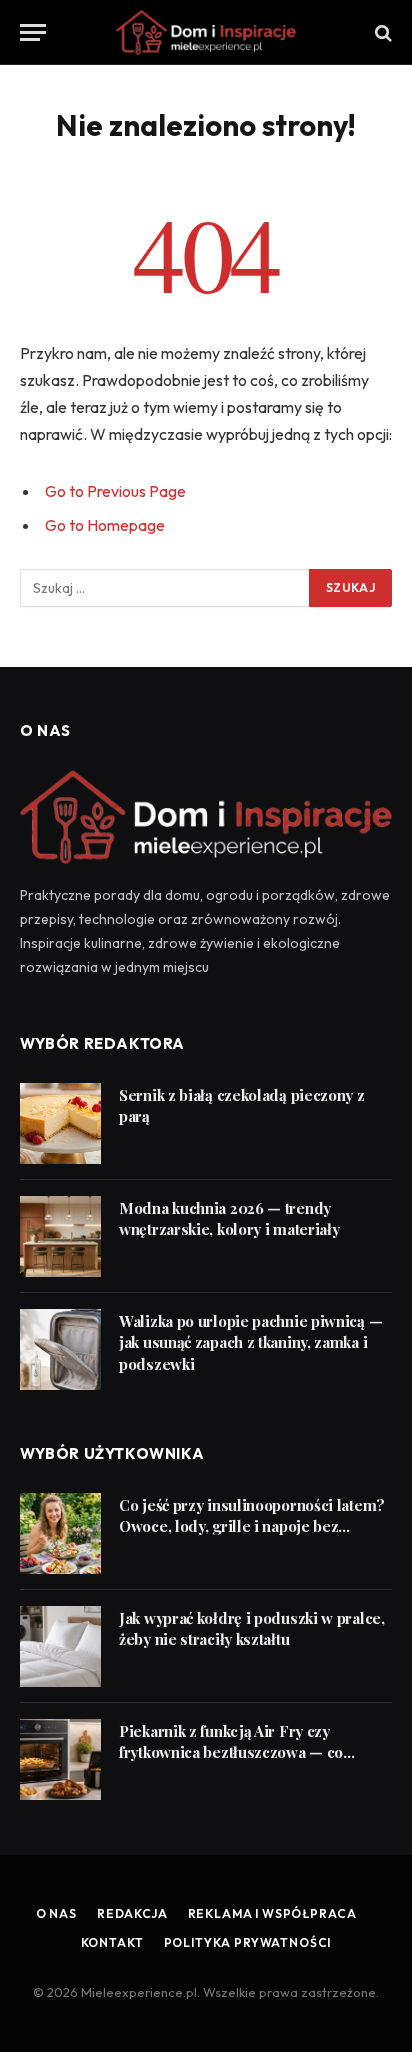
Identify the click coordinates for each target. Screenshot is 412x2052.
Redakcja (132, 1913)
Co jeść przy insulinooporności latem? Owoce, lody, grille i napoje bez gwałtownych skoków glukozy (252, 1526)
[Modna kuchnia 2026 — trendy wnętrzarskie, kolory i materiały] (60, 1236)
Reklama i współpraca (272, 1913)
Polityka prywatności (248, 1942)
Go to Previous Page (115, 491)
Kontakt (112, 1942)
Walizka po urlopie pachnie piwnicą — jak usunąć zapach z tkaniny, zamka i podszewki (250, 1342)
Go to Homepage (105, 525)
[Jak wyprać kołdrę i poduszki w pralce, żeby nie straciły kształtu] (60, 1646)
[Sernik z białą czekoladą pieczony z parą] (60, 1123)
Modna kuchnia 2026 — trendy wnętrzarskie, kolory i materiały (229, 1218)
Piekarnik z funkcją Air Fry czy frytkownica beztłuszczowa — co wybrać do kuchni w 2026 (231, 1752)
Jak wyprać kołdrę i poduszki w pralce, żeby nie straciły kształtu (252, 1628)
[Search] (381, 32)
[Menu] (33, 32)
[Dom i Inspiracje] (205, 32)
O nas (56, 1913)
